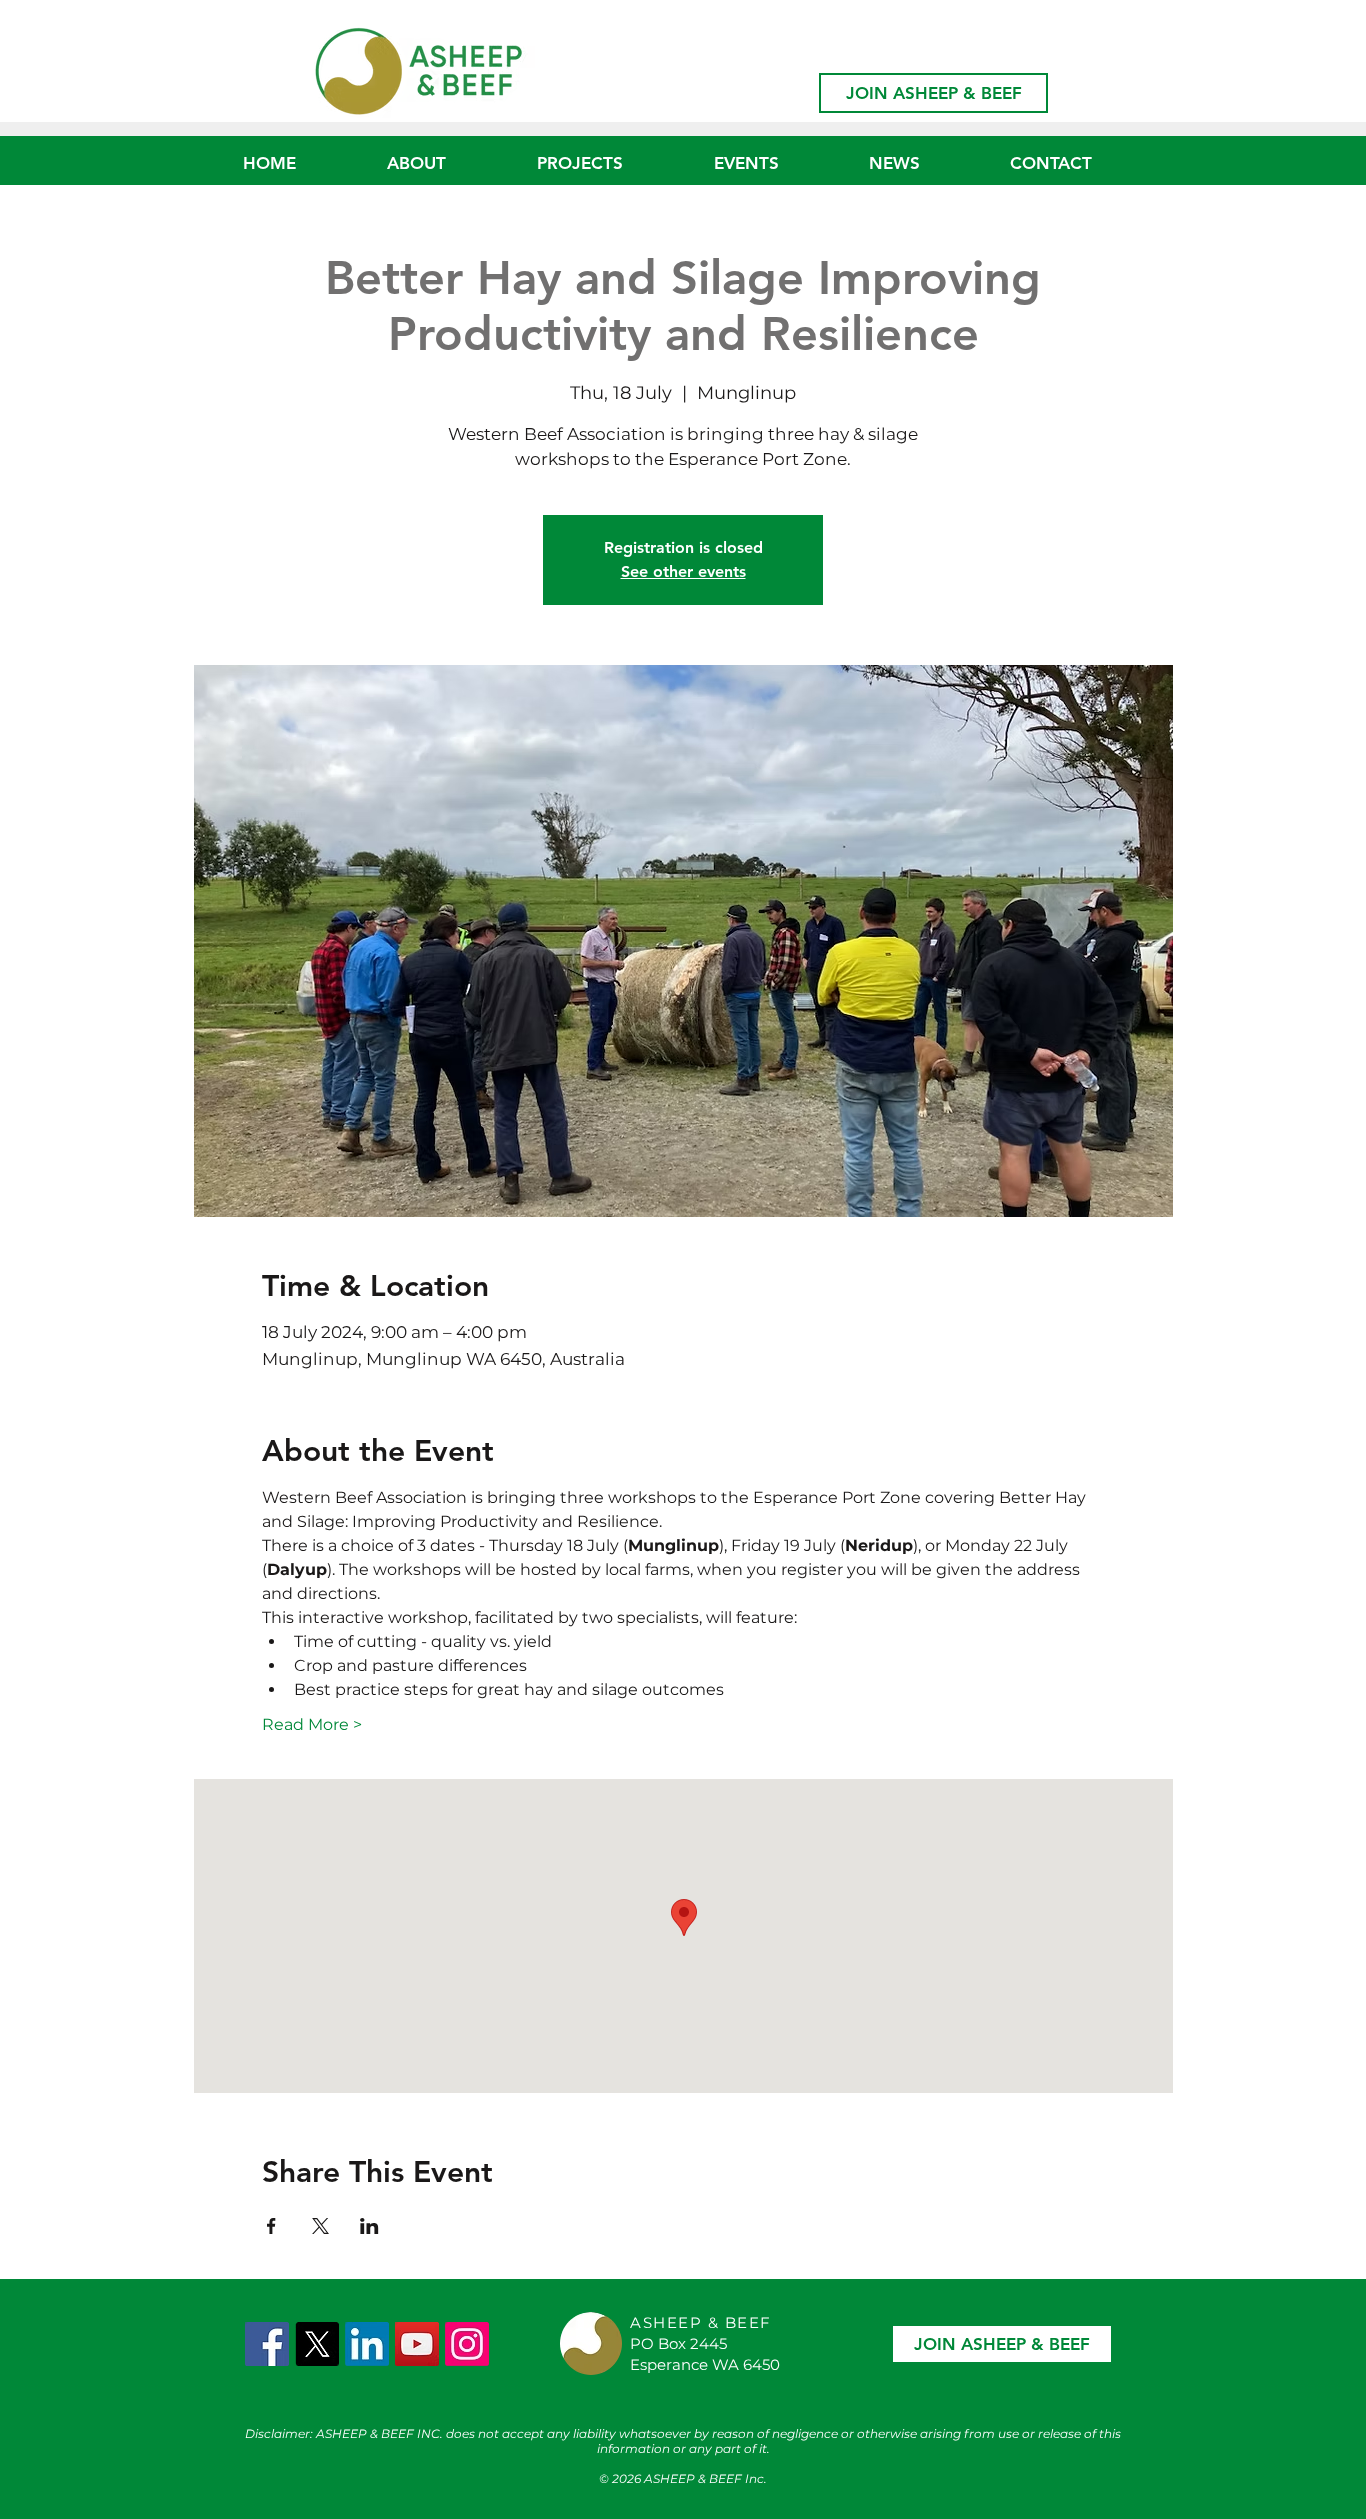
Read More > (312, 1724)
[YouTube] (417, 2344)
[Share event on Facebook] (271, 2226)
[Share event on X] (320, 2226)
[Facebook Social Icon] (267, 2344)
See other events (683, 571)
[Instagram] (467, 2344)
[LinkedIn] (367, 2344)
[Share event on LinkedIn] (369, 2226)
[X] (317, 2344)
